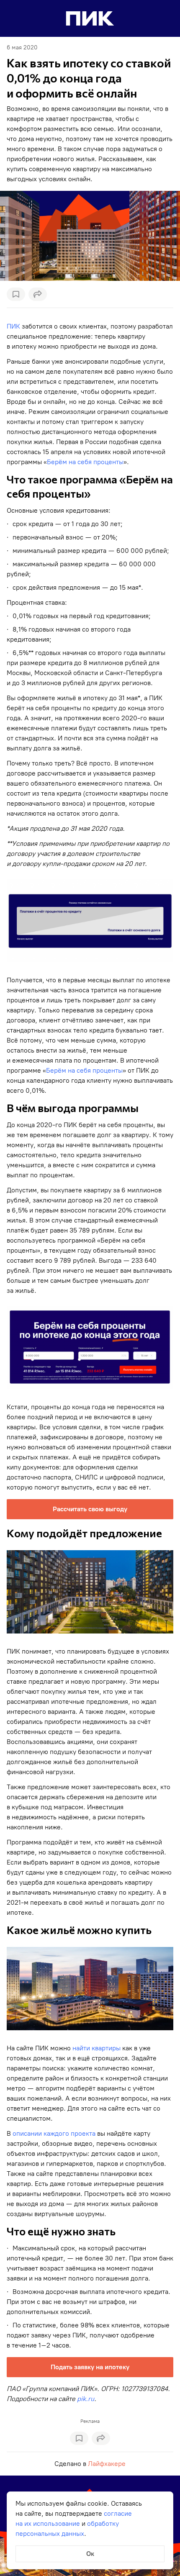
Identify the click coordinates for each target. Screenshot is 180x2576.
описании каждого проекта (54, 2133)
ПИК (13, 326)
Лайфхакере (107, 2464)
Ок (90, 2554)
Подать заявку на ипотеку (90, 2367)
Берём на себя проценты (85, 462)
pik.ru (86, 2399)
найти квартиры (96, 2048)
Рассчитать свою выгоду (90, 1509)
